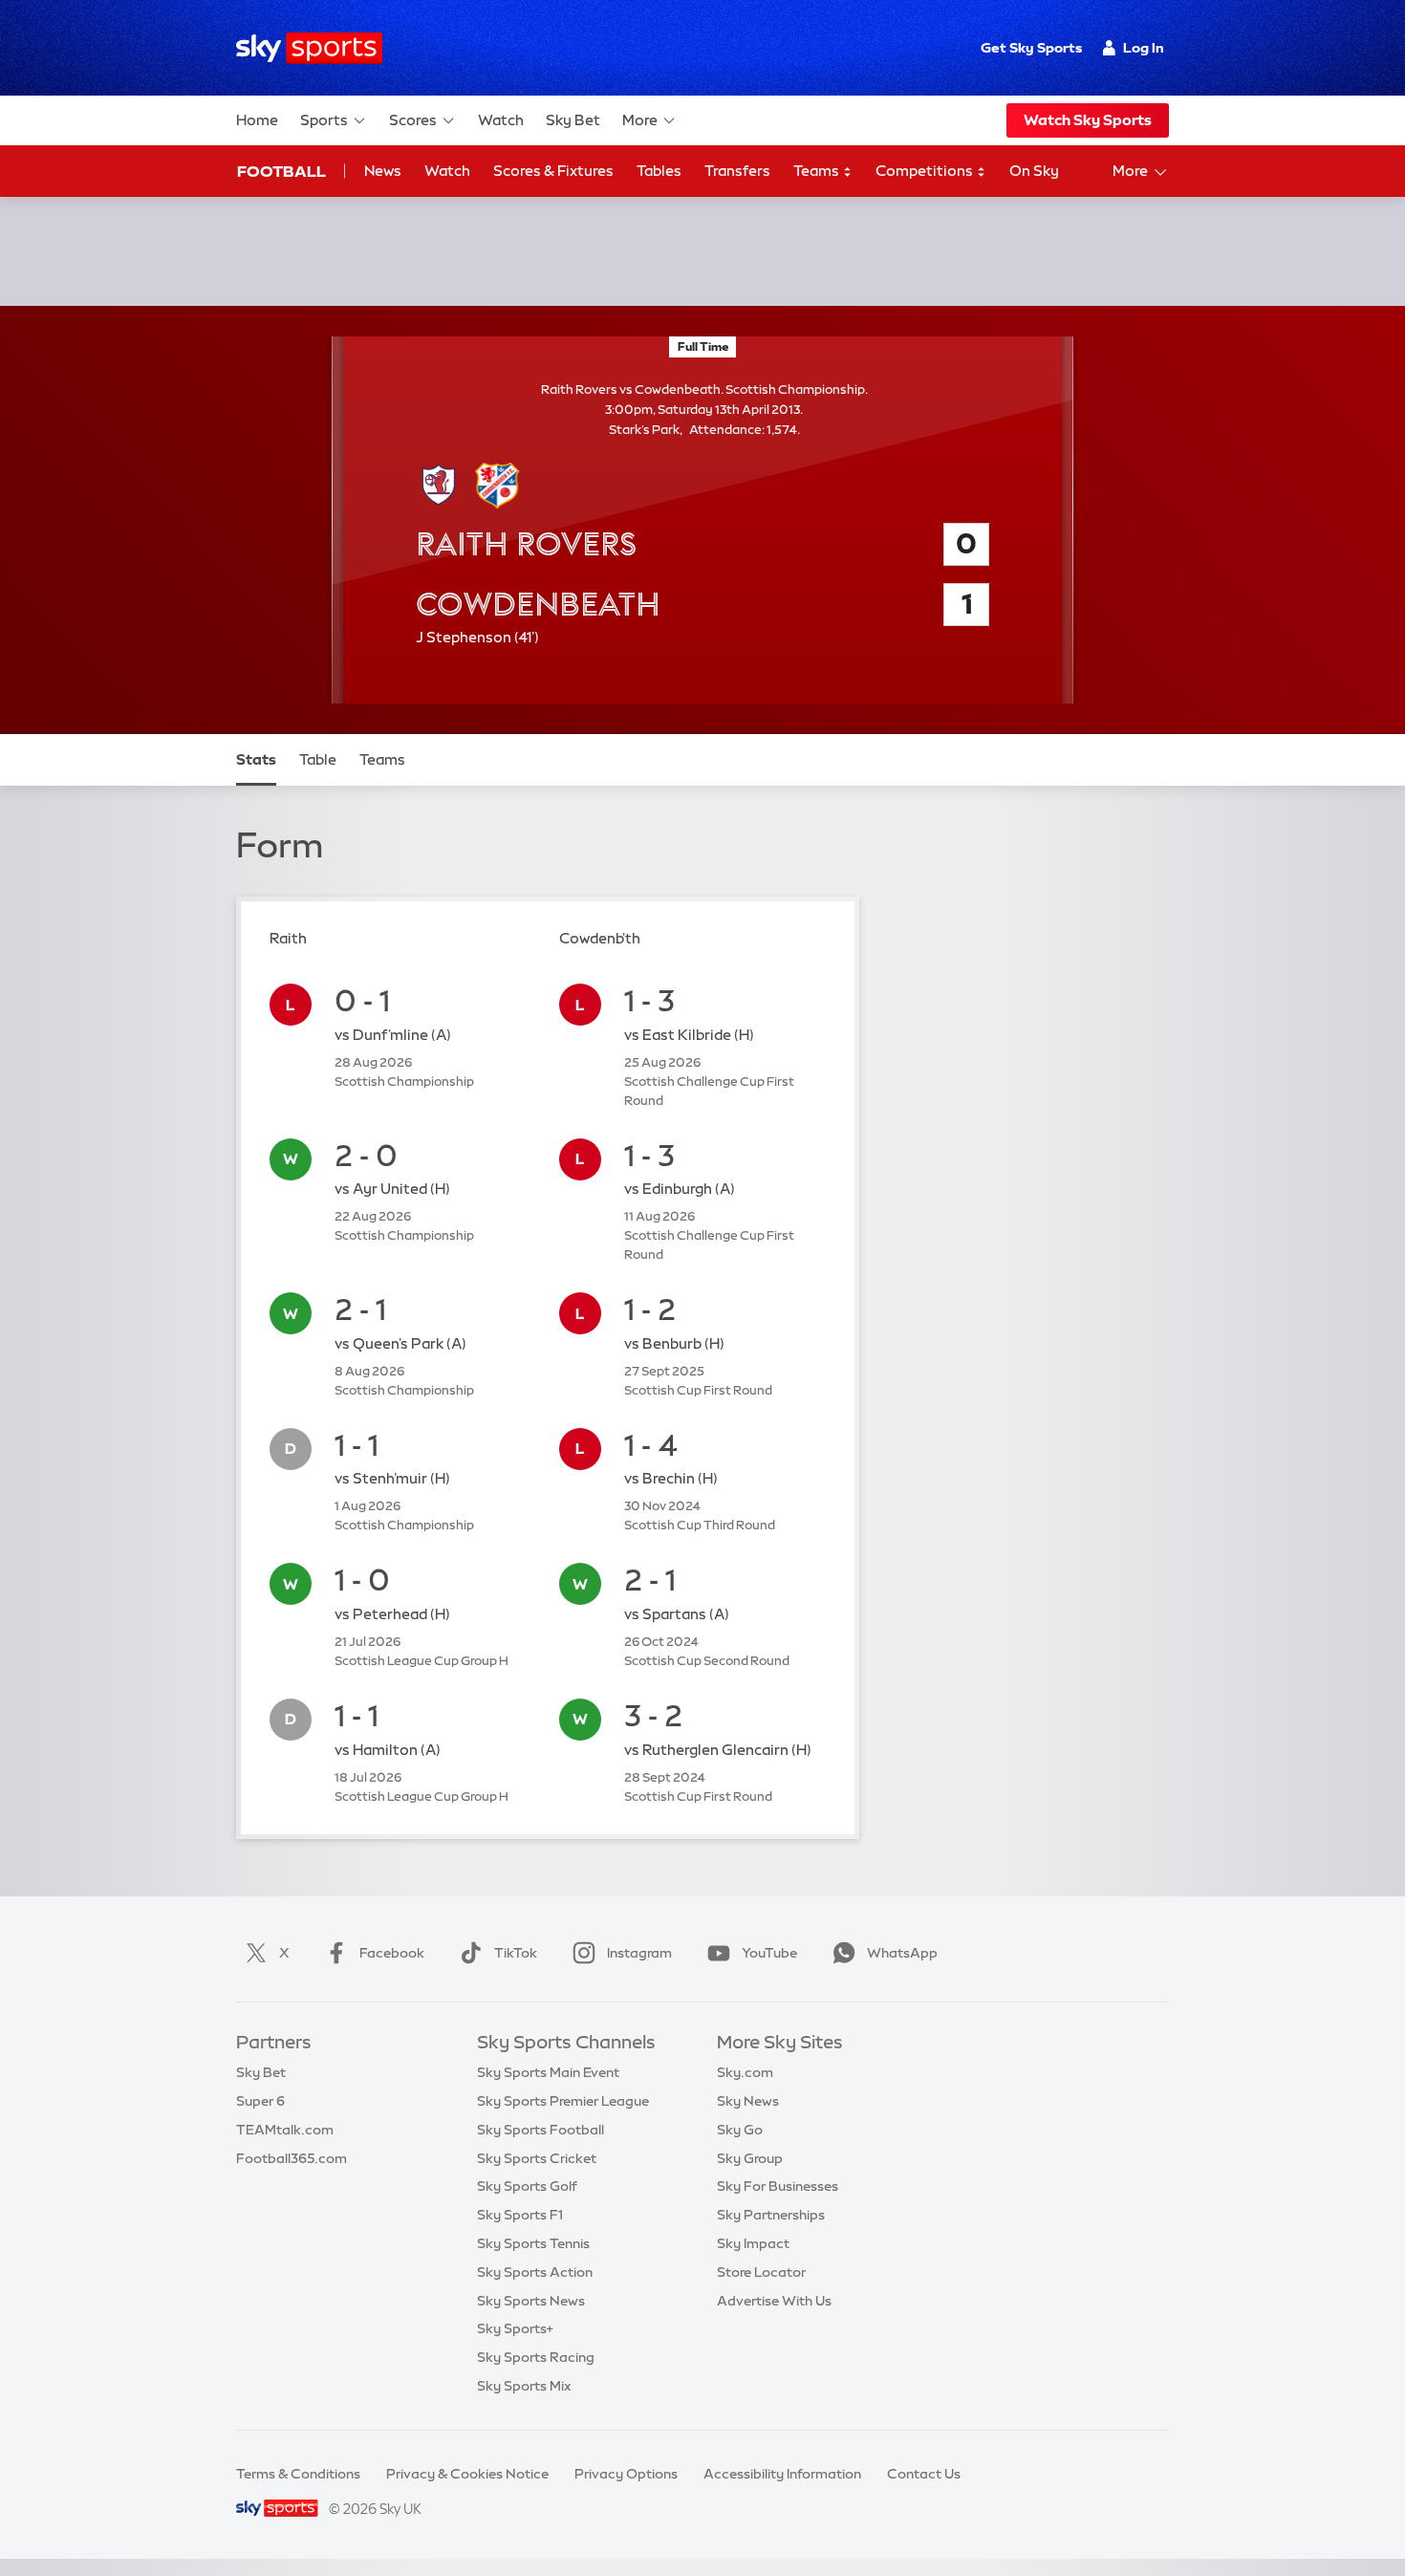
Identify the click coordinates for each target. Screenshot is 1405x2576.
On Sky (1034, 171)
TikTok (516, 1953)
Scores (413, 120)
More (640, 120)
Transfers (737, 171)
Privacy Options (626, 2474)
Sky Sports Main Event (548, 2072)
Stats (256, 759)
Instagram (639, 1953)
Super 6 (260, 2101)
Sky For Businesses (778, 2186)
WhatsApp (902, 1953)
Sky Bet (573, 120)
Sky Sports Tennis (533, 2243)
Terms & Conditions (298, 2474)
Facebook (392, 1953)
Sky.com (745, 2072)
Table (318, 759)
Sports (324, 120)
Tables (659, 171)
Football (281, 171)
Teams (818, 171)
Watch (501, 120)
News (383, 171)
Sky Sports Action (535, 2272)
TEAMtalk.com (285, 2130)
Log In (1144, 48)
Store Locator (761, 2272)
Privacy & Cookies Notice (467, 2474)
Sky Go (740, 2130)
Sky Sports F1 (520, 2215)
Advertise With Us (774, 2301)
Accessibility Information (782, 2474)
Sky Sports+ (515, 2328)
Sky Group (750, 2158)
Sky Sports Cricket (537, 2158)
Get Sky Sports (1031, 48)
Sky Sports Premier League (563, 2101)
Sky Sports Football (540, 2130)
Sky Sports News (531, 2301)
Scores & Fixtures (553, 171)
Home (257, 120)
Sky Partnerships (771, 2215)
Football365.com (292, 2158)
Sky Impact (753, 2243)
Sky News (748, 2101)
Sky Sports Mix (524, 2386)
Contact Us (924, 2474)
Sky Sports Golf (527, 2186)
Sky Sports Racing (536, 2357)
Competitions (926, 171)
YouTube (769, 1953)
